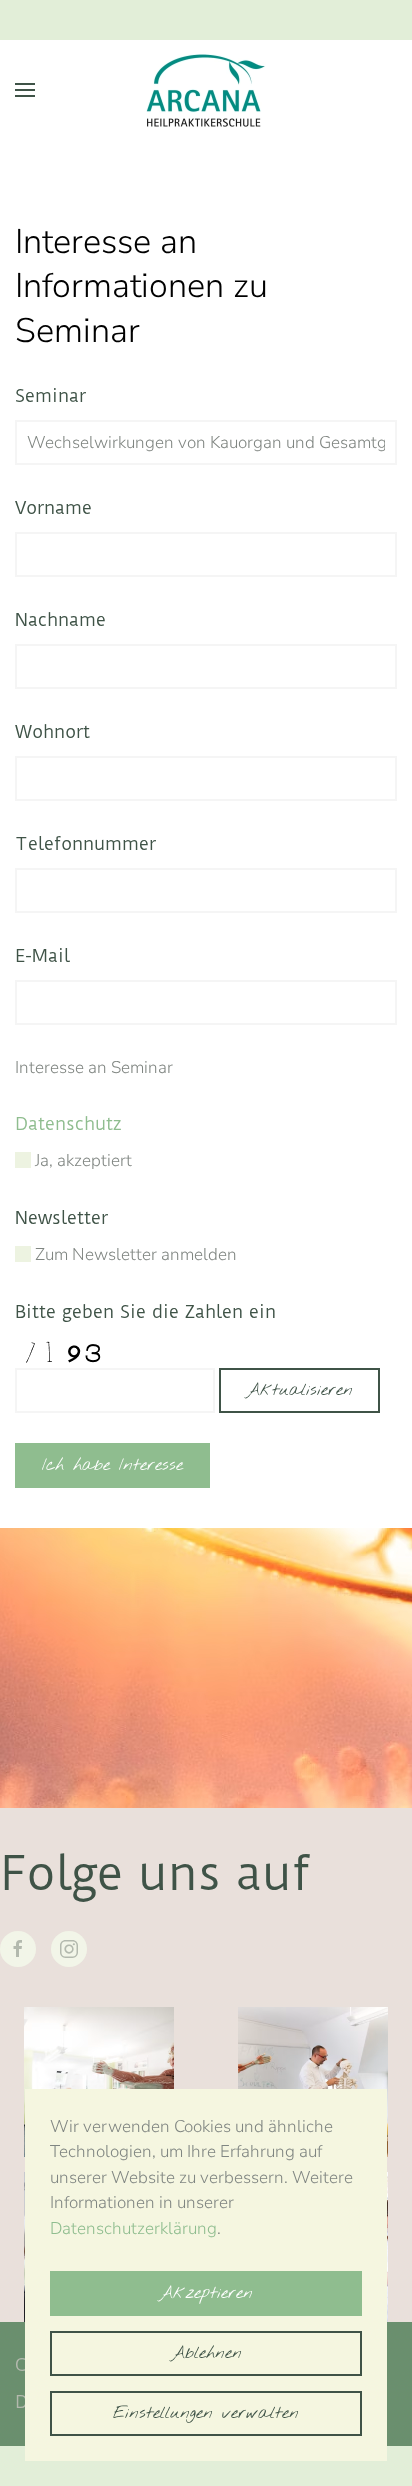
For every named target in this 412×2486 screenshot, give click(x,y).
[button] (25, 90)
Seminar (50, 395)
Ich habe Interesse (112, 1465)
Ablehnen (206, 2353)
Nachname (60, 619)
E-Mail (42, 955)
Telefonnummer (85, 843)
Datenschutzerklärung (133, 2228)
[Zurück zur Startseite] (206, 90)
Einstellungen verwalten (206, 2413)
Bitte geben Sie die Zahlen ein (145, 1311)
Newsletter (61, 1217)
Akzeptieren (206, 2293)
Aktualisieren (299, 1390)
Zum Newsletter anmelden (134, 1254)
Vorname (53, 507)
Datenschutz (68, 1123)
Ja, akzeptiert (81, 1160)
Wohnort (52, 731)
